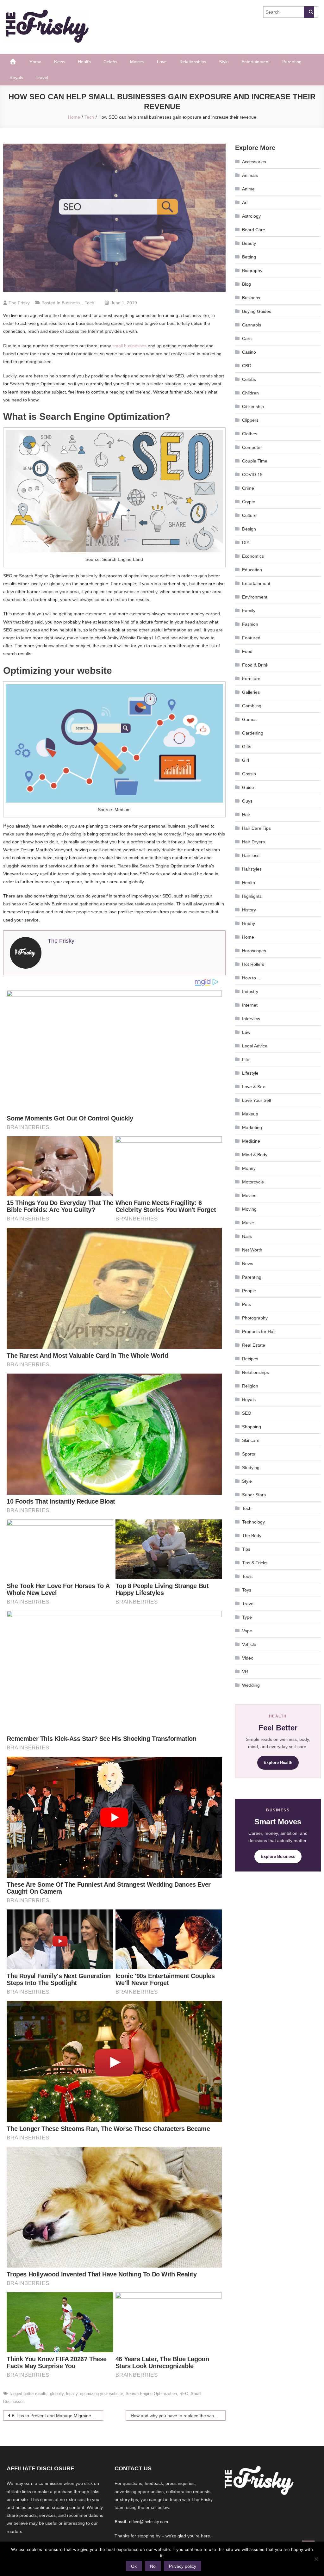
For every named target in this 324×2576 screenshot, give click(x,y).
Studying (251, 1468)
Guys (247, 801)
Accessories (254, 162)
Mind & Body (255, 1155)
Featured (251, 638)
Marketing (252, 1127)
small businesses (129, 346)
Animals (250, 175)
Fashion (250, 624)
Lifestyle (250, 1073)
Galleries (251, 692)
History (249, 910)
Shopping (252, 1427)
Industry (250, 991)
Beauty (249, 243)
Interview (251, 1019)
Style (224, 62)
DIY (246, 543)
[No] (316, 2559)
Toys (247, 1590)
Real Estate (254, 1345)
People (249, 1291)
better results (35, 2394)
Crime (248, 488)
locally (72, 2394)
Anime (248, 189)
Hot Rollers (253, 964)
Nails (247, 1236)
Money (249, 1168)
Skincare (251, 1440)
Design (249, 529)
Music (248, 1223)
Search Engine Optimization (151, 2394)
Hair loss (251, 855)
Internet (250, 1005)
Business (71, 303)
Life (246, 1059)
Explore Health (278, 1763)
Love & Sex (253, 1087)
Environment (255, 597)
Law (246, 1032)
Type (247, 1617)
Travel (42, 78)
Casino (249, 352)
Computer (252, 447)
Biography (252, 270)
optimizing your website (102, 2394)
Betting (249, 257)
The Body (252, 1536)
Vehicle (249, 1644)
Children (250, 393)
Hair (246, 815)
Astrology (251, 216)
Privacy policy (183, 2566)
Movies (137, 62)
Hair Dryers (253, 842)
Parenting (292, 62)
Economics (253, 556)
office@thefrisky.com (149, 2522)
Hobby (249, 923)
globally (57, 2394)
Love (162, 62)
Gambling (252, 706)
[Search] (309, 12)
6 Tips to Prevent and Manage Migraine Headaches (58, 2416)
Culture (249, 515)
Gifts (247, 747)
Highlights (252, 896)
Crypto (249, 502)
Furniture (251, 679)
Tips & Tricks (255, 1563)
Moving (249, 1209)
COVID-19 (252, 475)
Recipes (250, 1359)
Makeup (250, 1114)
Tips (246, 1549)
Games (249, 719)
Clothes (250, 434)
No (153, 2566)
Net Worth (252, 1250)
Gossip (249, 774)
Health (84, 62)
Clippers (250, 420)
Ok (134, 2566)
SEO (184, 2394)
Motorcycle (253, 1182)
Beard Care (254, 230)
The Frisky (19, 303)
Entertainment (255, 62)
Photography (255, 1318)
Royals (16, 78)
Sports (249, 1454)
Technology (253, 1522)
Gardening (253, 733)
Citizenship (253, 407)
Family (249, 611)
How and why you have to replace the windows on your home (178, 2416)
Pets (246, 1304)
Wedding (251, 1685)
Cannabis (252, 325)
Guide (248, 787)
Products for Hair (259, 1331)
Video (248, 1658)
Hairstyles (252, 869)
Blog (246, 284)
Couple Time (255, 461)
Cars (247, 338)
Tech (90, 303)
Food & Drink (255, 665)
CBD (247, 366)
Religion (250, 1386)
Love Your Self (257, 1100)
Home (35, 62)
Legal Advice (255, 1046)
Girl (246, 760)
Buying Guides (257, 311)
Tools (247, 1576)
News (60, 62)
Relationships (193, 62)
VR (245, 1672)
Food (247, 651)
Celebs (110, 62)
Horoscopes (254, 951)
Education (252, 570)
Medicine (251, 1141)
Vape (247, 1631)
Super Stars (254, 1495)
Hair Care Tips (256, 828)
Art (245, 202)
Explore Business (278, 1856)
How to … (252, 978)
